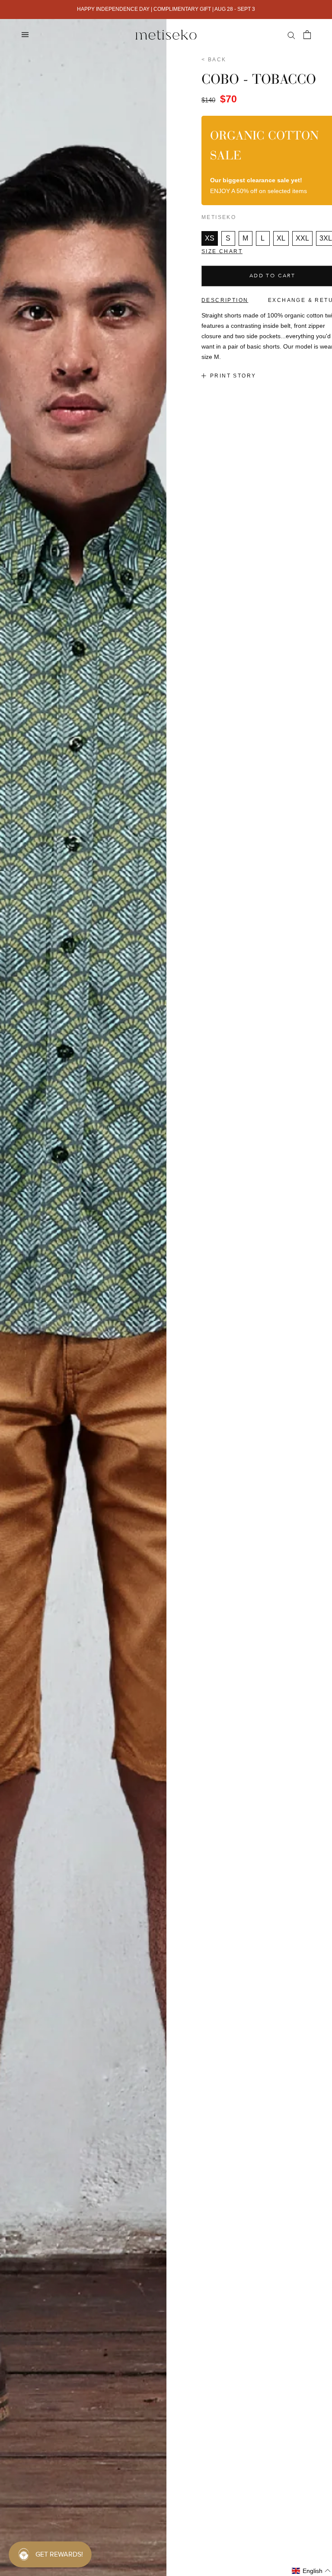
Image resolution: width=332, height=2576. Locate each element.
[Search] (291, 35)
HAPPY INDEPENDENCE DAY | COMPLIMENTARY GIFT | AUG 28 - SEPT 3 (166, 9)
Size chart (222, 251)
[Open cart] (307, 35)
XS (210, 238)
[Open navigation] (25, 34)
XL (281, 238)
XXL (302, 238)
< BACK (214, 60)
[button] (311, 2571)
